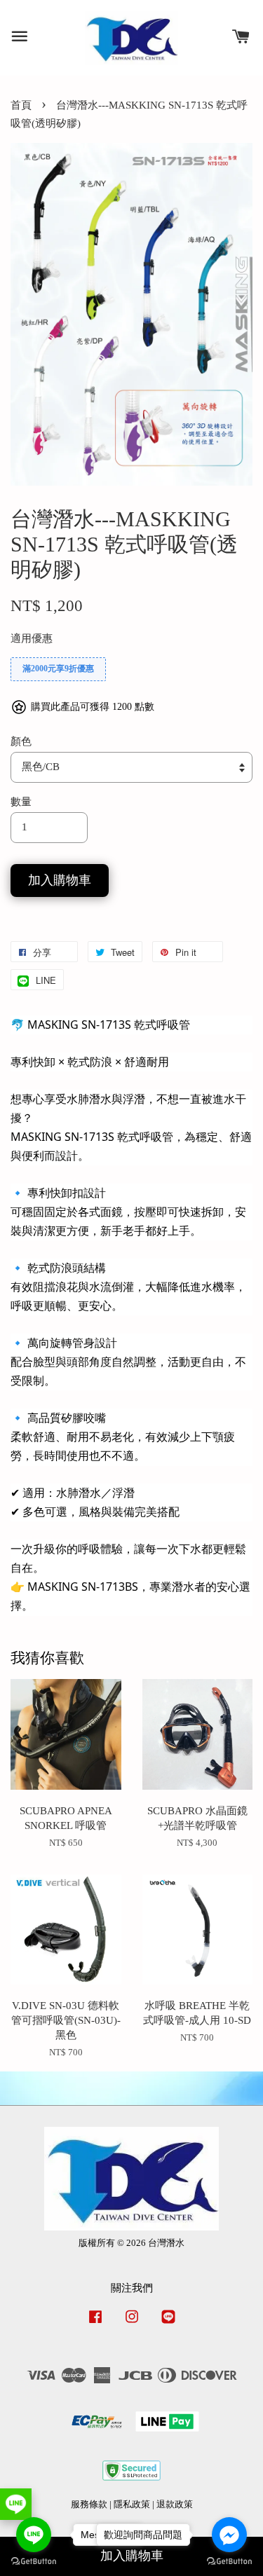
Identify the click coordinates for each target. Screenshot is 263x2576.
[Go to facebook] (229, 2535)
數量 (21, 802)
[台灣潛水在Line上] (168, 2324)
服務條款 (89, 2505)
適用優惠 (32, 638)
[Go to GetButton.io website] (34, 2562)
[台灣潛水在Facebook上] (95, 2324)
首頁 (21, 105)
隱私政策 (132, 2505)
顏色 (21, 741)
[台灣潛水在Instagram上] (132, 2324)
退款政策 (175, 2505)
